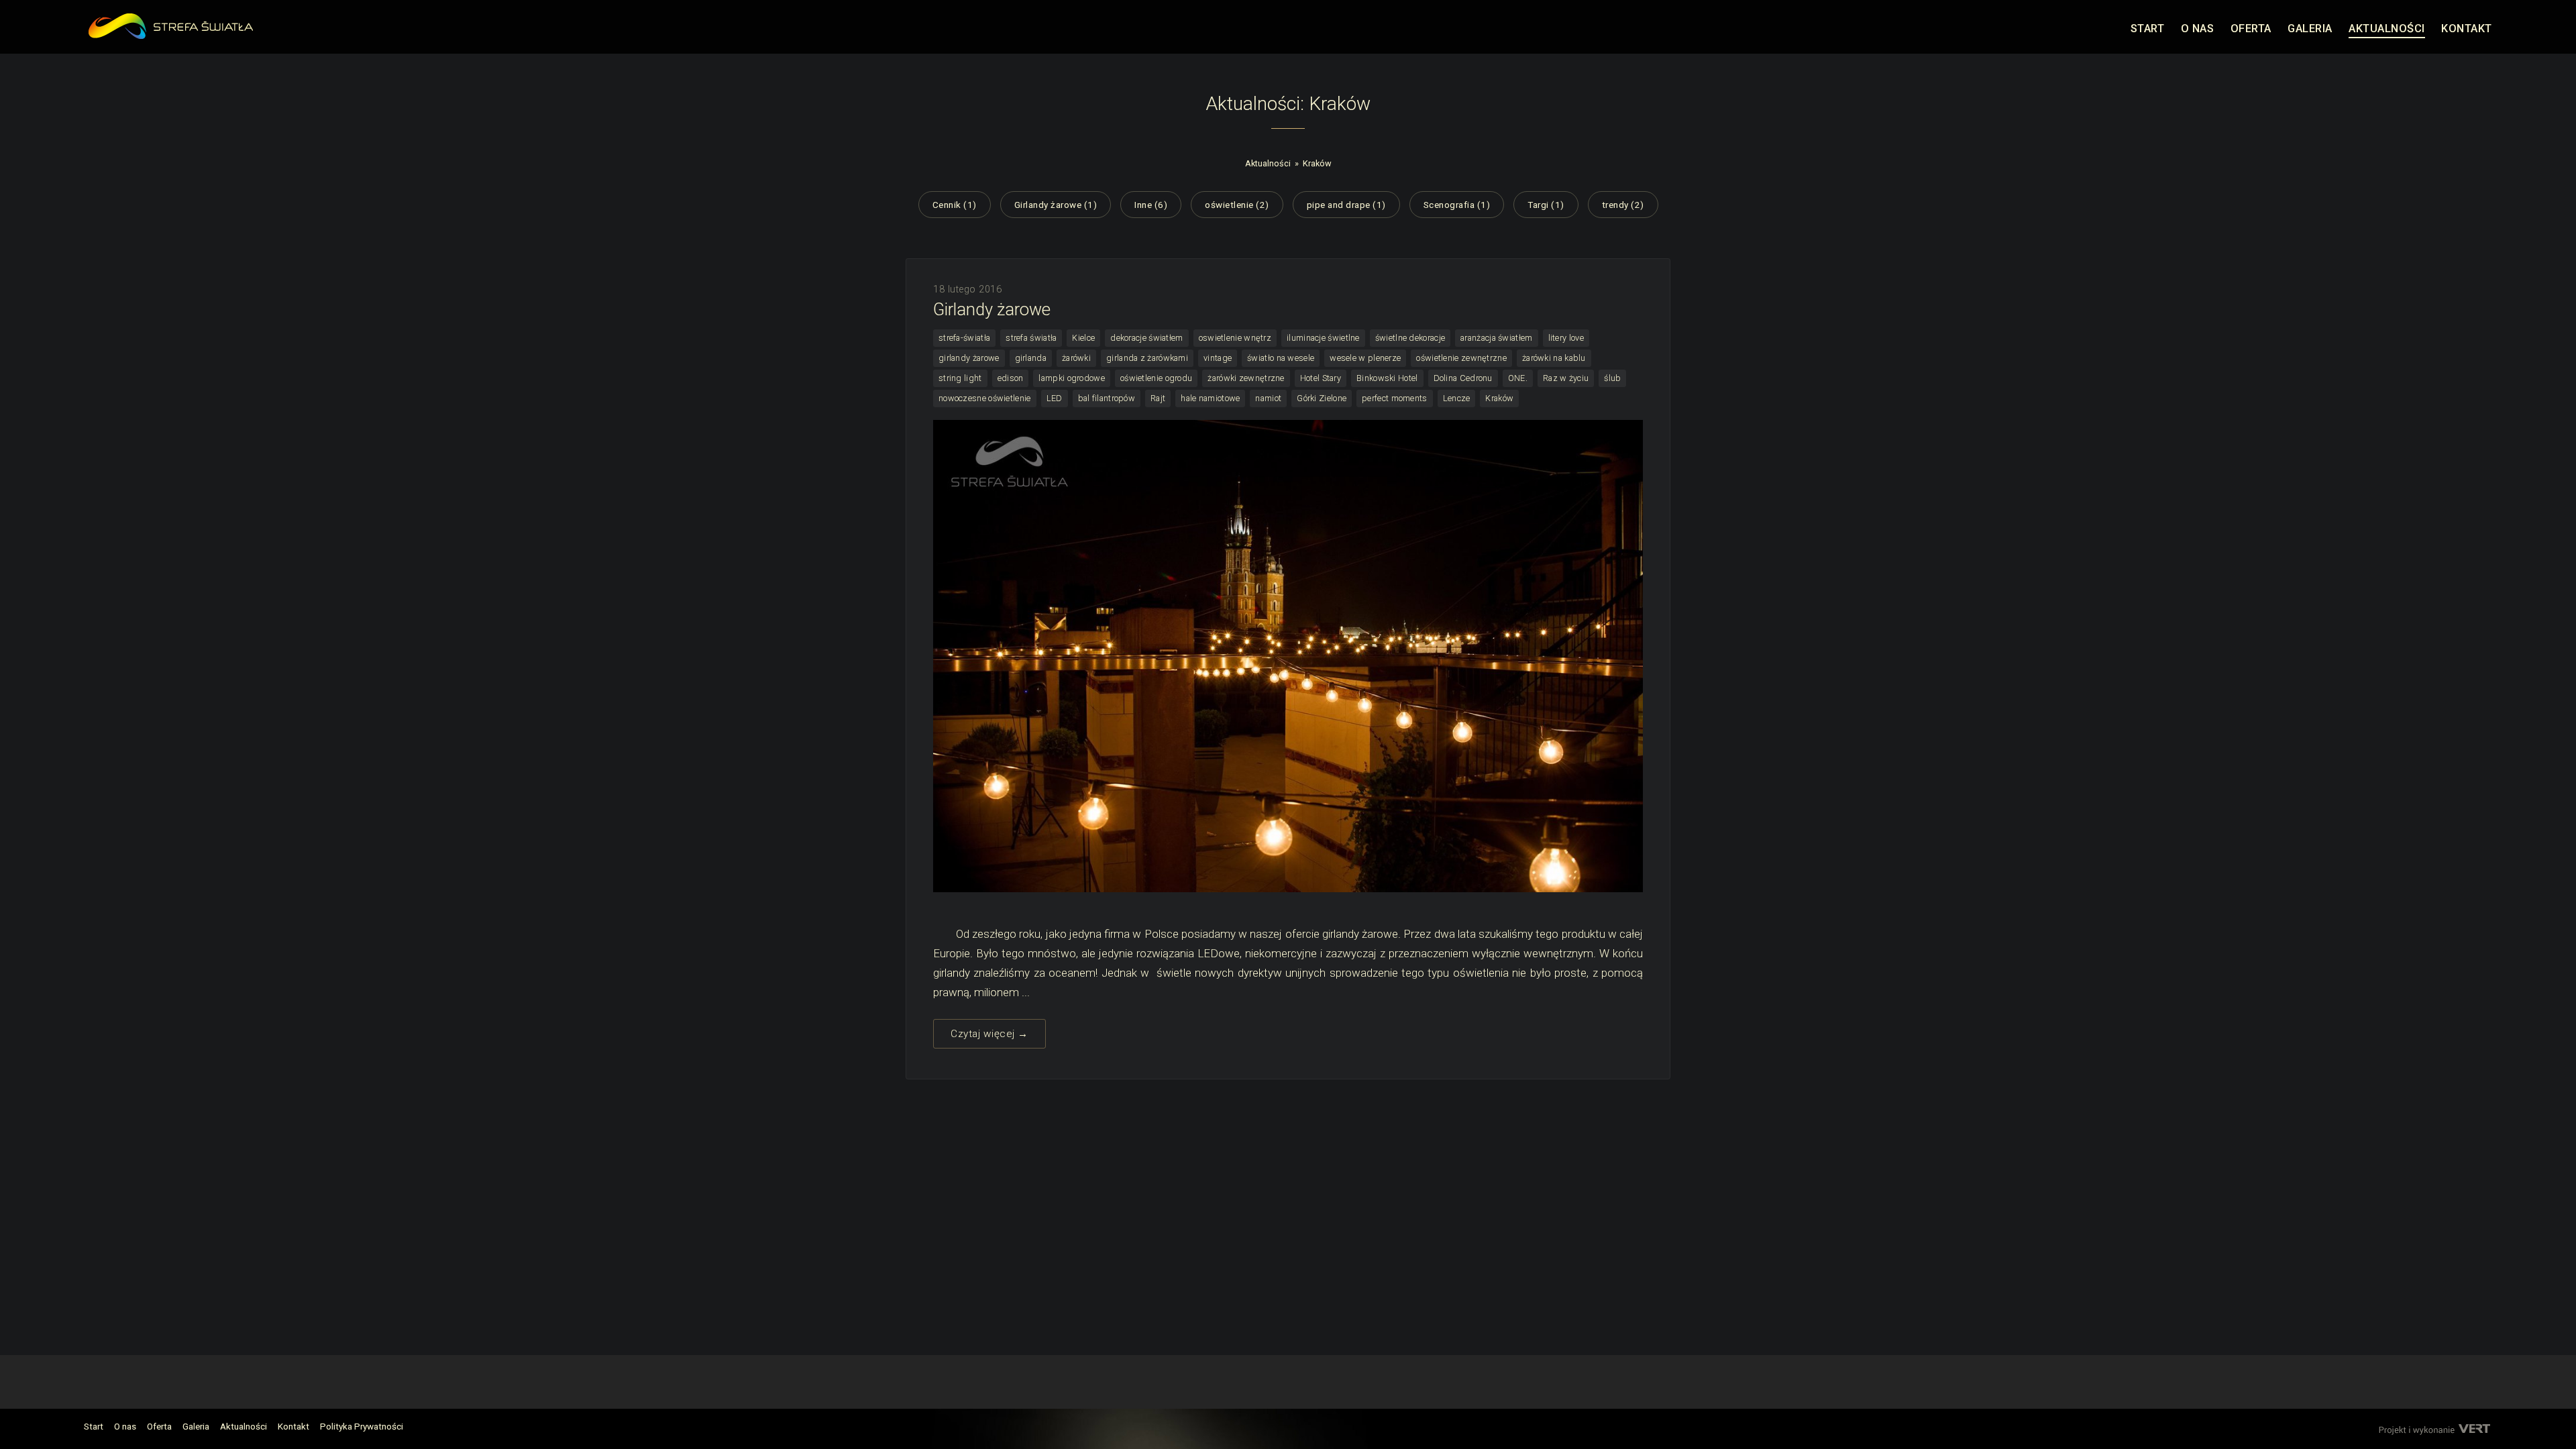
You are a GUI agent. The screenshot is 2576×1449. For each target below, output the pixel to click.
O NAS (2198, 29)
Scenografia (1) (1457, 205)
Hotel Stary (1321, 378)
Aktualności (1268, 163)
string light (960, 378)
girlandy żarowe (969, 358)
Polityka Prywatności (362, 1426)
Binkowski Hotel (1387, 378)
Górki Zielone (1322, 398)
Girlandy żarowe (992, 309)
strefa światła (1031, 338)
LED (1055, 398)
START (2148, 29)
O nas (125, 1426)
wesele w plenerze (1365, 358)
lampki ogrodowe (1072, 378)
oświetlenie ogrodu (1156, 378)
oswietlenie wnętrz (1235, 338)
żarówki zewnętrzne (1246, 378)
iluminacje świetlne (1323, 338)
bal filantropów (1107, 398)
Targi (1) (1546, 205)
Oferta (159, 1426)
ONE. (1518, 378)
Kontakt (293, 1426)
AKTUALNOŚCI (2387, 29)
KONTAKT (2467, 29)
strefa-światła (964, 338)
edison (1011, 378)
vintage (1218, 358)
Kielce (1083, 338)
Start (94, 1426)
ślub (1612, 378)
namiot (1268, 398)
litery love (1566, 338)
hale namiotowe (1210, 398)
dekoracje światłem (1146, 338)
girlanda (1031, 358)
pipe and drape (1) (1346, 205)
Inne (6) (1151, 205)
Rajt (1158, 398)
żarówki (1076, 358)
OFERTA (2251, 29)
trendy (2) (1623, 205)
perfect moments (1395, 398)
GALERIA (2310, 29)
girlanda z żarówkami (1147, 358)
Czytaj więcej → (989, 1034)
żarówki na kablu (1554, 358)
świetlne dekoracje (1410, 338)
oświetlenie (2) (1237, 205)
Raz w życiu (1566, 378)
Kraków (1317, 163)
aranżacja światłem (1496, 338)
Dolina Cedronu (1463, 378)
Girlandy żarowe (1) (1056, 205)
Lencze (1457, 398)
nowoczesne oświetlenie (985, 398)
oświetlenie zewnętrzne (1461, 358)
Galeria (196, 1426)
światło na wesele (1281, 358)
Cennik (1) (955, 205)
